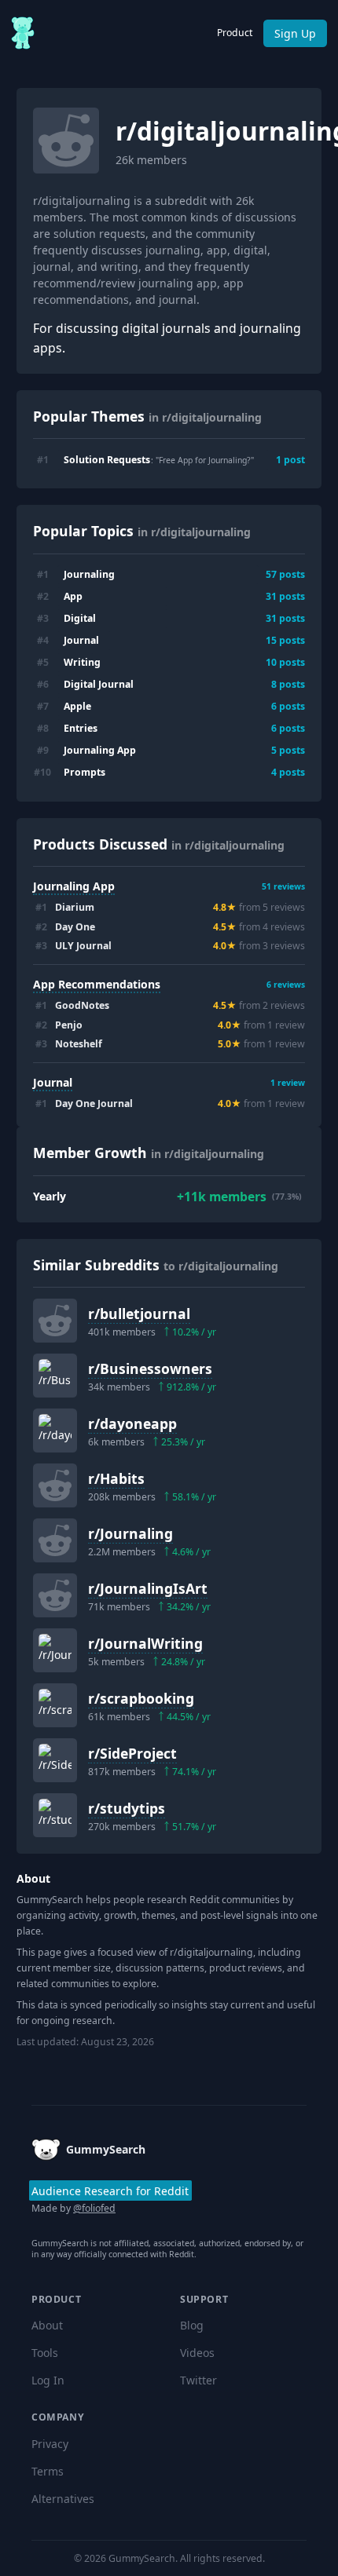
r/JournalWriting (145, 1643)
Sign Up (295, 33)
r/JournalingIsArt (148, 1588)
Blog (192, 2325)
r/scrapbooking (141, 1698)
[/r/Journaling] (55, 1540)
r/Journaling (130, 1533)
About (47, 2325)
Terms (48, 2471)
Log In (48, 2380)
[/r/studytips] (55, 1815)
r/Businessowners (150, 1368)
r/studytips (127, 1808)
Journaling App (74, 886)
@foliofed (94, 2208)
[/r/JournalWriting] (55, 1650)
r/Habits (116, 1478)
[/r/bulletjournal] (55, 1321)
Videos (197, 2353)
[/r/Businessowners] (55, 1376)
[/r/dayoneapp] (55, 1431)
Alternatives (63, 2499)
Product (235, 33)
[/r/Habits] (55, 1485)
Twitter (198, 2380)
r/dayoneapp (132, 1423)
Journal (53, 1082)
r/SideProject (132, 1753)
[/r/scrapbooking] (55, 1705)
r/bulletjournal (139, 1314)
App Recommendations (97, 984)
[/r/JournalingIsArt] (55, 1595)
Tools (45, 2353)
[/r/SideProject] (55, 1760)
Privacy (50, 2444)
